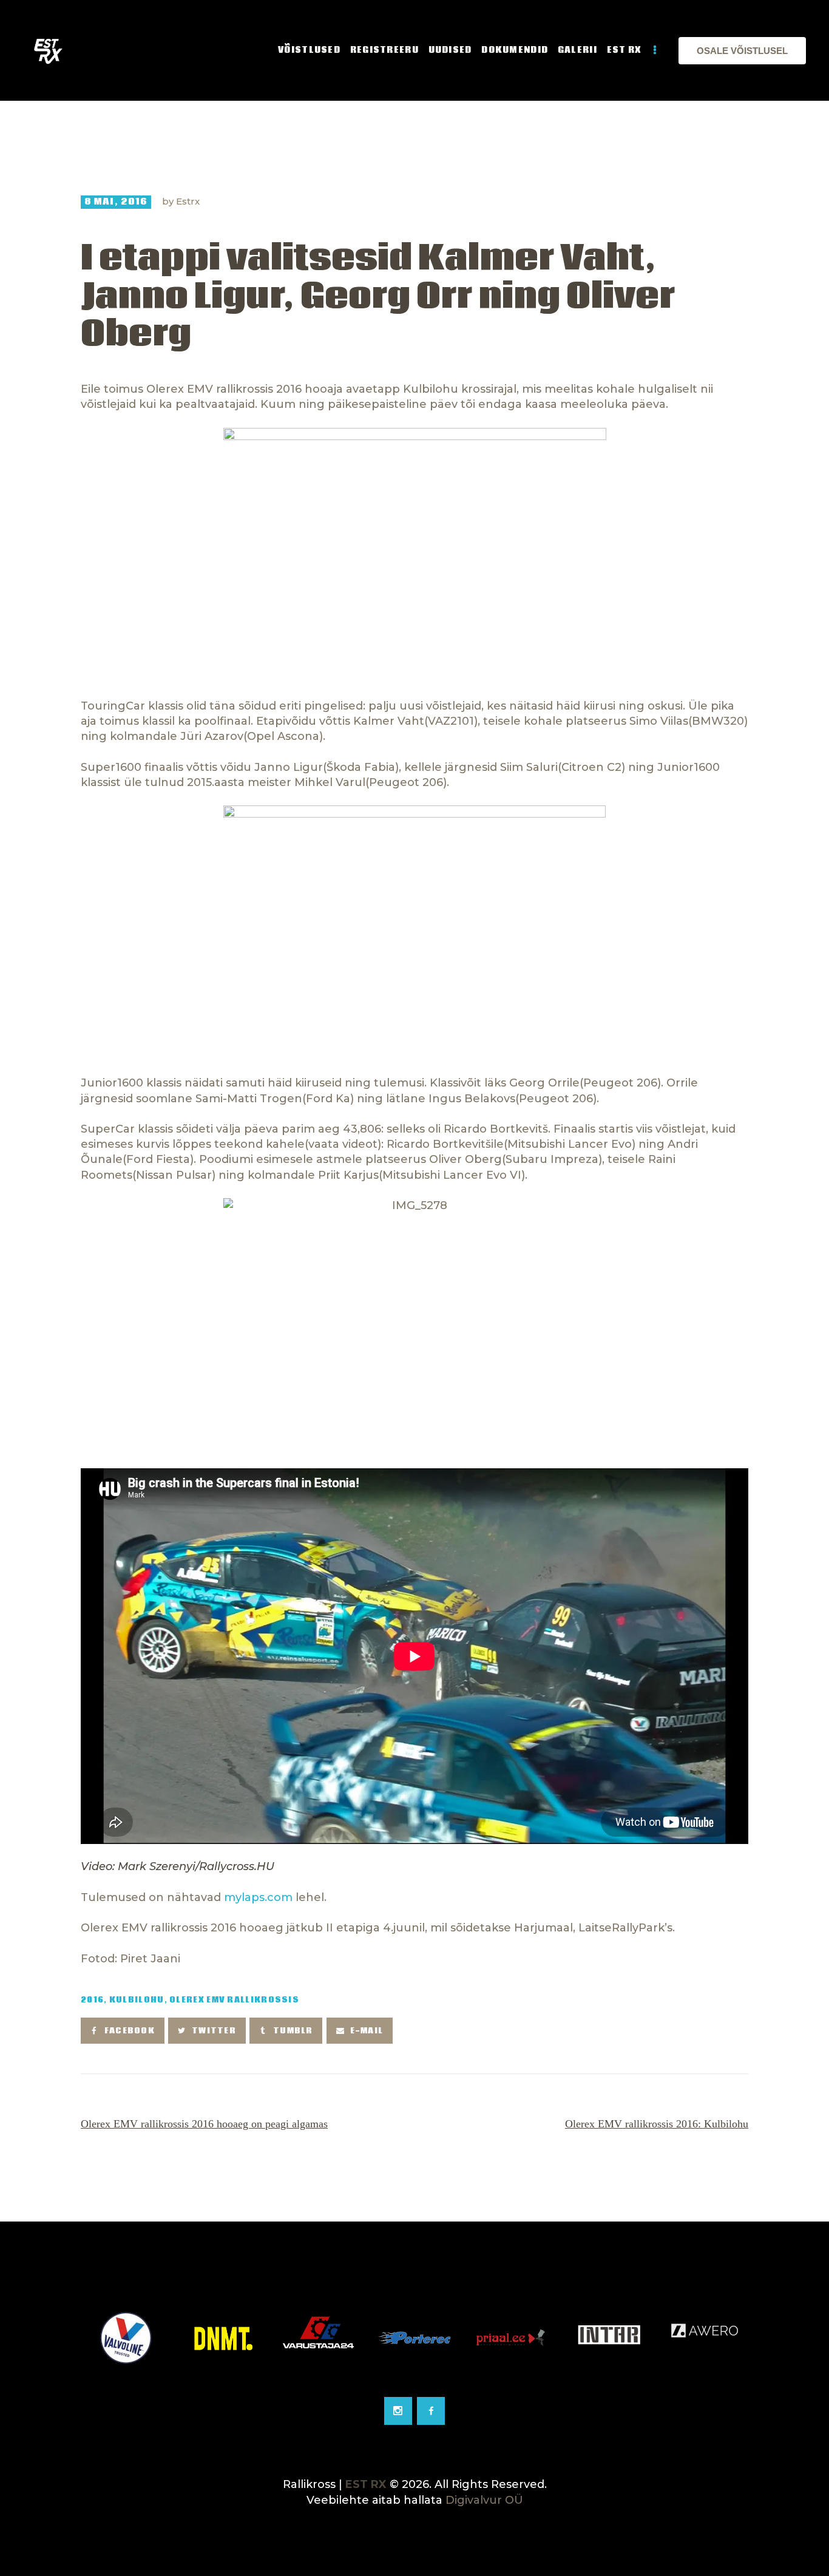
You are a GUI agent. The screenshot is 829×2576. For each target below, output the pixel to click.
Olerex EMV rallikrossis (234, 2000)
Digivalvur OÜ (484, 2500)
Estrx (188, 201)
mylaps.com (258, 1897)
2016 (92, 2000)
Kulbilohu (137, 2000)
